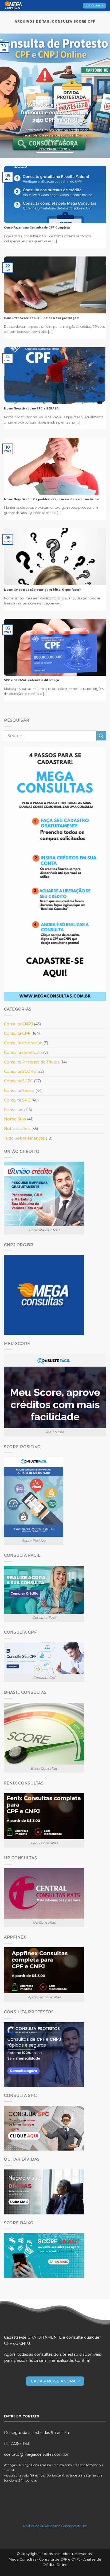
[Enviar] (101, 736)
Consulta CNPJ (18, 1024)
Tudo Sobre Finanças (24, 1138)
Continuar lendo (55, 149)
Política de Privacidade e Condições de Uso (55, 2526)
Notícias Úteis (17, 1129)
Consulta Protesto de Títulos (32, 1062)
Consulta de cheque (23, 1043)
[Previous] (9, 96)
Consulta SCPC (18, 1081)
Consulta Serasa (19, 1091)
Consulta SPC (17, 1100)
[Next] (101, 96)
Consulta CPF (17, 1033)
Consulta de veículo (23, 1053)
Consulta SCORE (20, 1071)
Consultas (13, 1110)
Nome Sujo (15, 1119)
